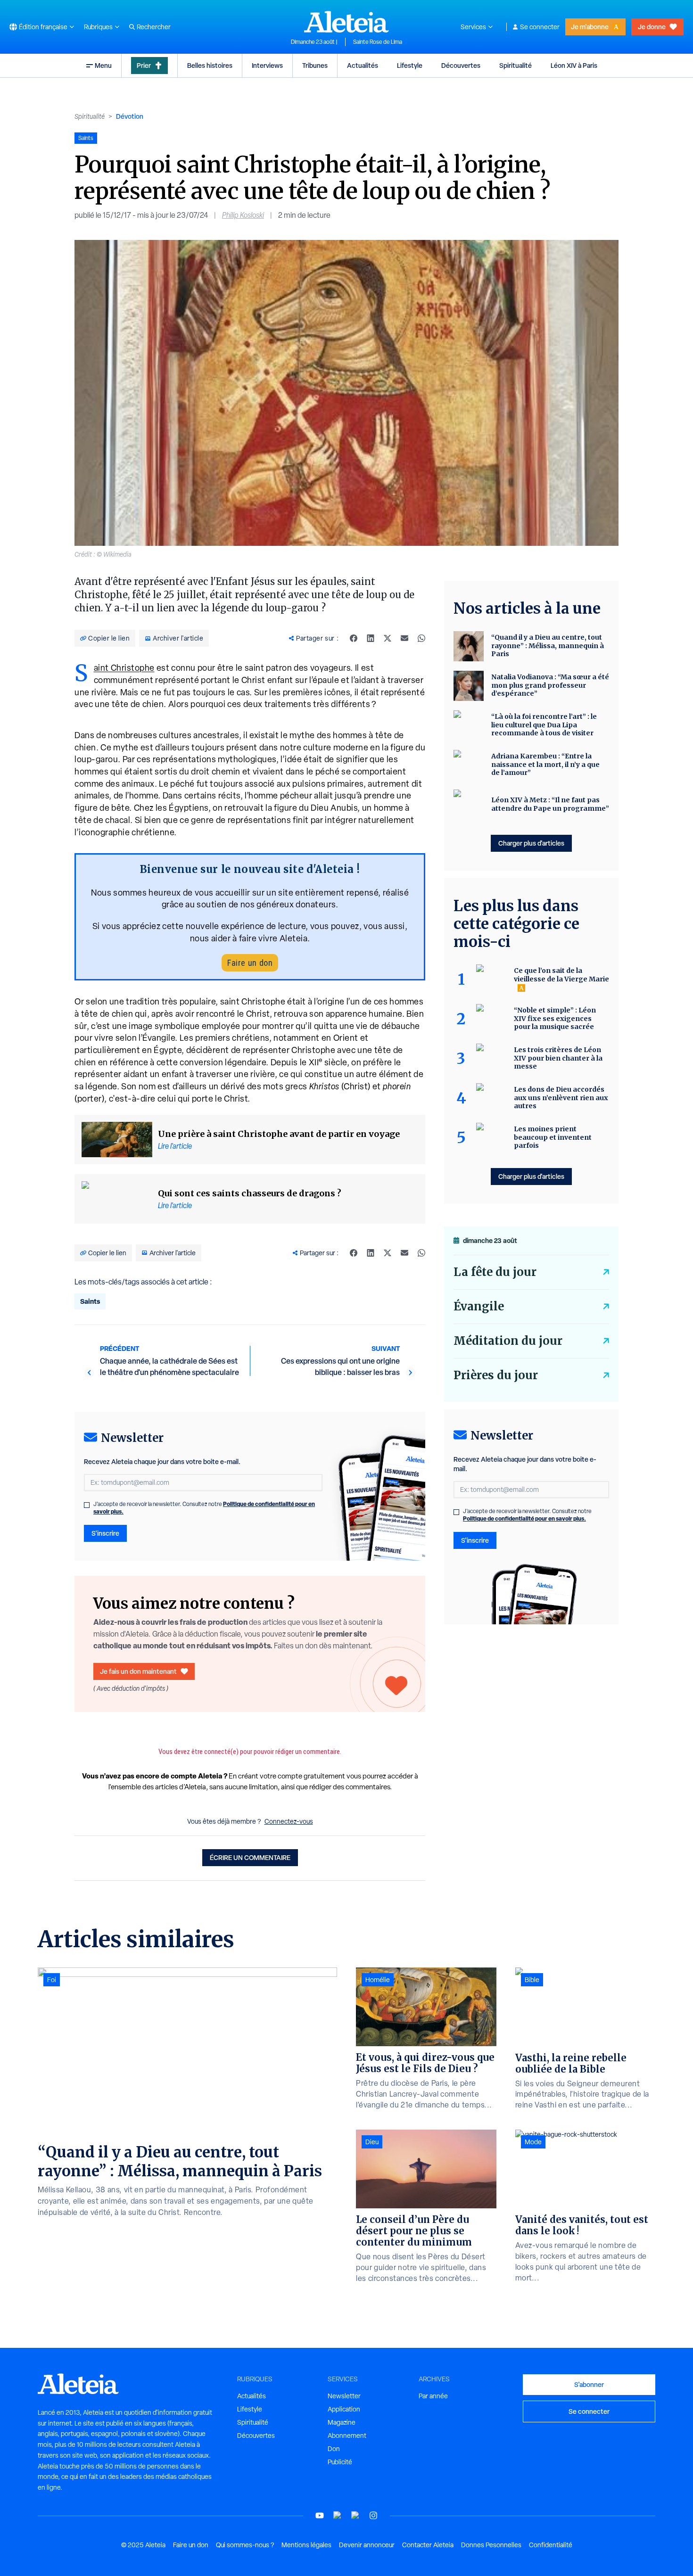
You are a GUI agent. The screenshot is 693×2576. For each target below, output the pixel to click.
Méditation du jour (508, 1341)
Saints (90, 1301)
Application (344, 2409)
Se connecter (540, 27)
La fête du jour (495, 1272)
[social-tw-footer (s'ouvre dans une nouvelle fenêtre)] (355, 2515)
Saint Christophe (124, 668)
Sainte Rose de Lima (378, 42)
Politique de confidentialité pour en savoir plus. (524, 1518)
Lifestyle (410, 65)
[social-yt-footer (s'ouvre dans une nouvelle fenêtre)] (320, 2515)
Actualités (363, 65)
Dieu (372, 2142)
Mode (533, 2142)
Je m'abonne (590, 27)
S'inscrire (105, 1533)
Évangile (479, 1306)
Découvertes (461, 65)
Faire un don (250, 963)
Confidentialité (551, 2545)
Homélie (378, 1980)
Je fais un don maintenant (138, 1671)
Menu (103, 65)
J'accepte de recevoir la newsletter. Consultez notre (204, 1508)
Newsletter (344, 2396)
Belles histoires (210, 65)
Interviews (267, 65)
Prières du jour (496, 1375)
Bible (532, 1980)
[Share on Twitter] (388, 638)
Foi (52, 1980)
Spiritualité (516, 65)
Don (334, 2449)
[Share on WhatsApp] (421, 638)
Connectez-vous (289, 1821)
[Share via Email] (404, 638)
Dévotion (130, 116)
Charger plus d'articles (531, 843)
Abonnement (347, 2436)
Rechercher (154, 27)
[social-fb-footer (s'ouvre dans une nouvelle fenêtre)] (338, 2515)
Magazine (342, 2422)
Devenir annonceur (367, 2545)
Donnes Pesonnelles (491, 2545)
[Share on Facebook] (354, 638)
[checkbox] (87, 1505)
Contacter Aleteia (428, 2545)
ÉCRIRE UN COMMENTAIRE (250, 1857)
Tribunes (315, 65)
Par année (433, 2396)
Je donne (652, 27)
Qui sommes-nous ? (245, 2545)
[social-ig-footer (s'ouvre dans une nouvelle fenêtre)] (373, 2515)
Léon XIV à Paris (574, 65)
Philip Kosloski (243, 215)
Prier (144, 65)
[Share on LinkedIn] (371, 638)
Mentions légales (306, 2545)
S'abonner (589, 2384)
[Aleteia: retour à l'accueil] (346, 22)
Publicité (340, 2462)
